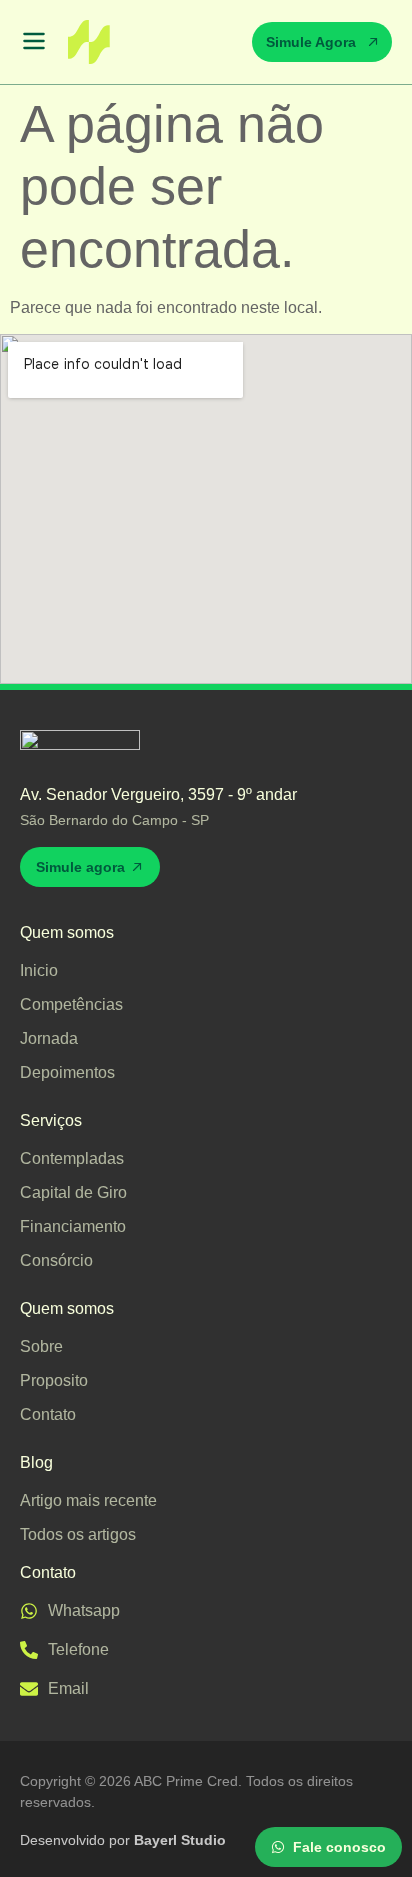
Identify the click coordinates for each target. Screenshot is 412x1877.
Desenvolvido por (123, 1840)
